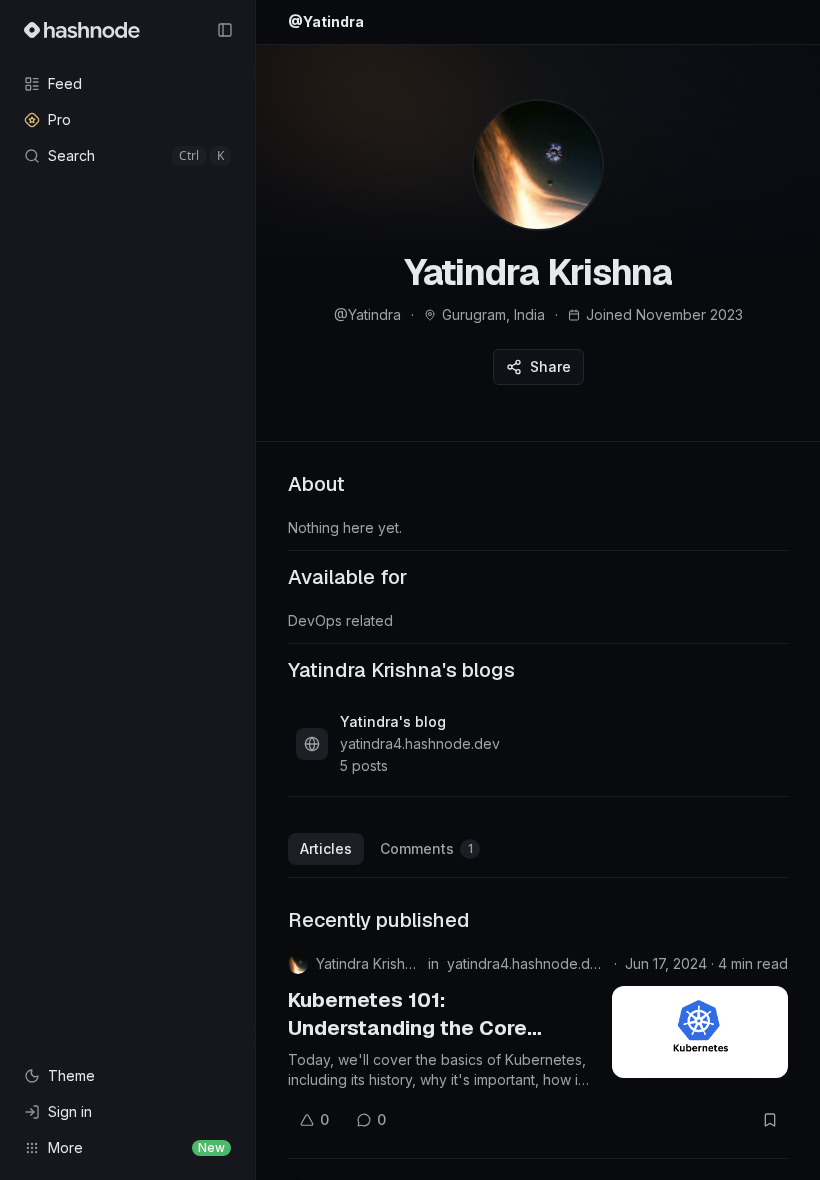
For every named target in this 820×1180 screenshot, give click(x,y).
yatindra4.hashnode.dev (526, 963)
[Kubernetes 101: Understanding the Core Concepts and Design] (700, 1032)
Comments (426, 848)
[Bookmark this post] (770, 1120)
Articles (326, 848)
